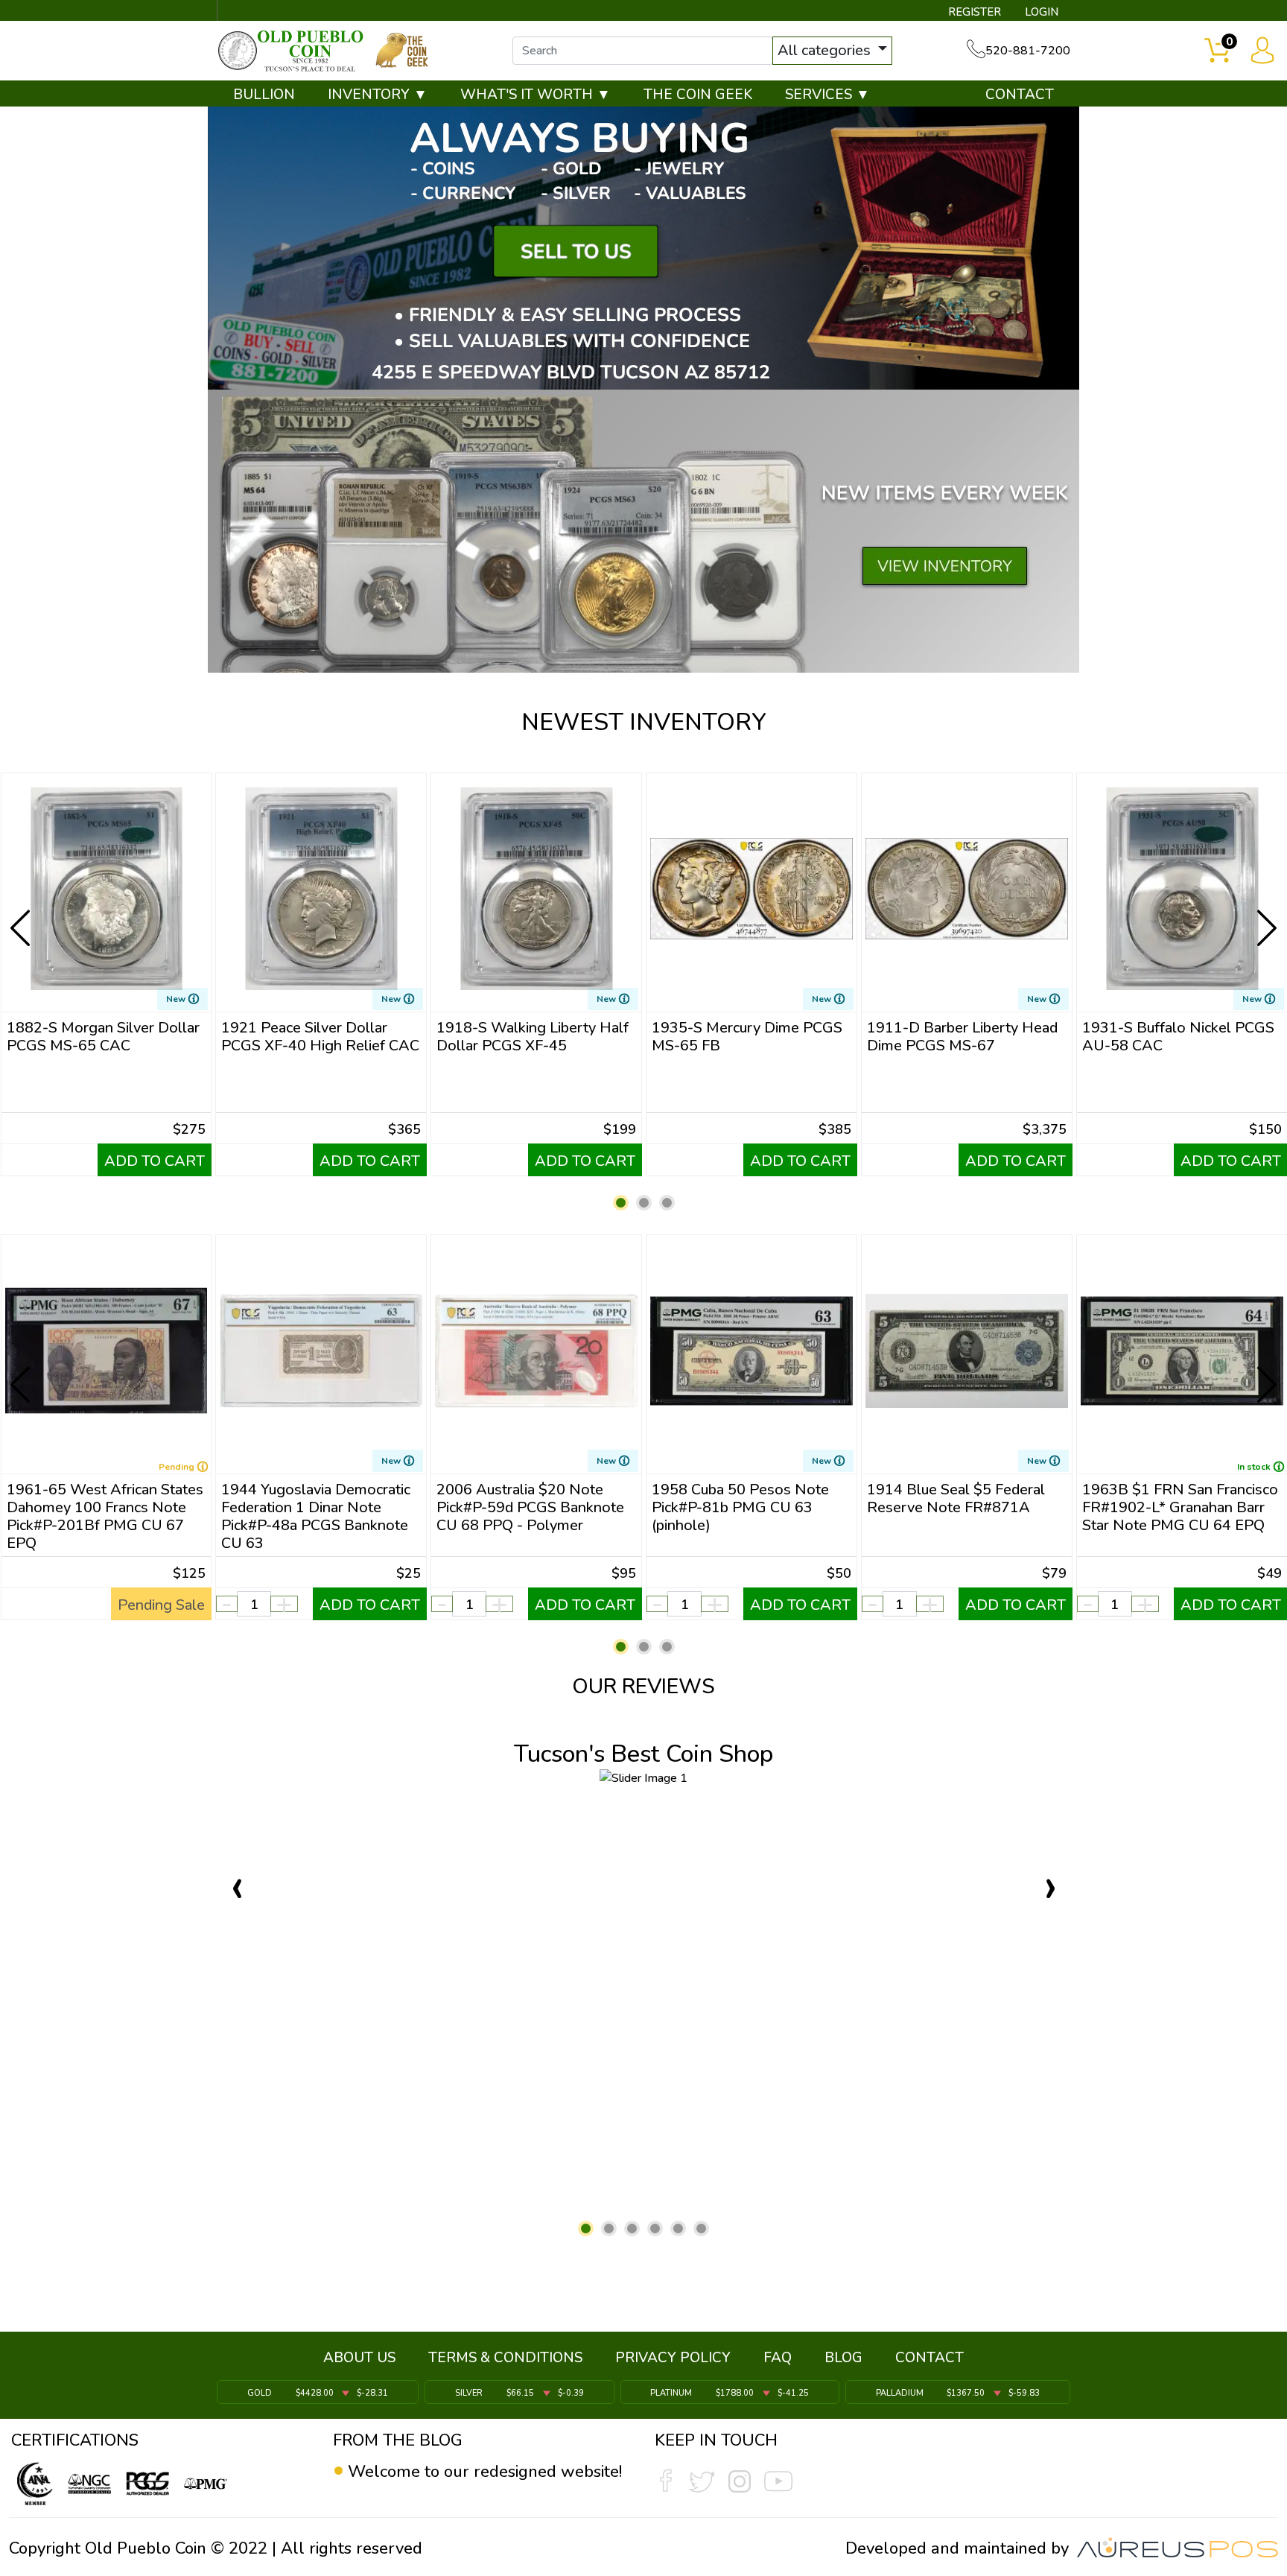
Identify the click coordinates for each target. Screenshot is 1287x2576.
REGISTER (975, 12)
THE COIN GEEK (698, 95)
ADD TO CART (155, 1161)
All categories (826, 50)
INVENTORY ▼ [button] (378, 95)
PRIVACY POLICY (673, 2358)
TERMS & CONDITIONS (505, 2358)
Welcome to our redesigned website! (485, 2472)
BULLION (264, 95)
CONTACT (1020, 95)
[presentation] (22, 916)
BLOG (843, 2358)
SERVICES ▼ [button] (827, 95)
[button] (621, 1203)
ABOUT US (359, 2358)
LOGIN (1042, 12)
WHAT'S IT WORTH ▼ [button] (536, 95)
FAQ (778, 2358)
